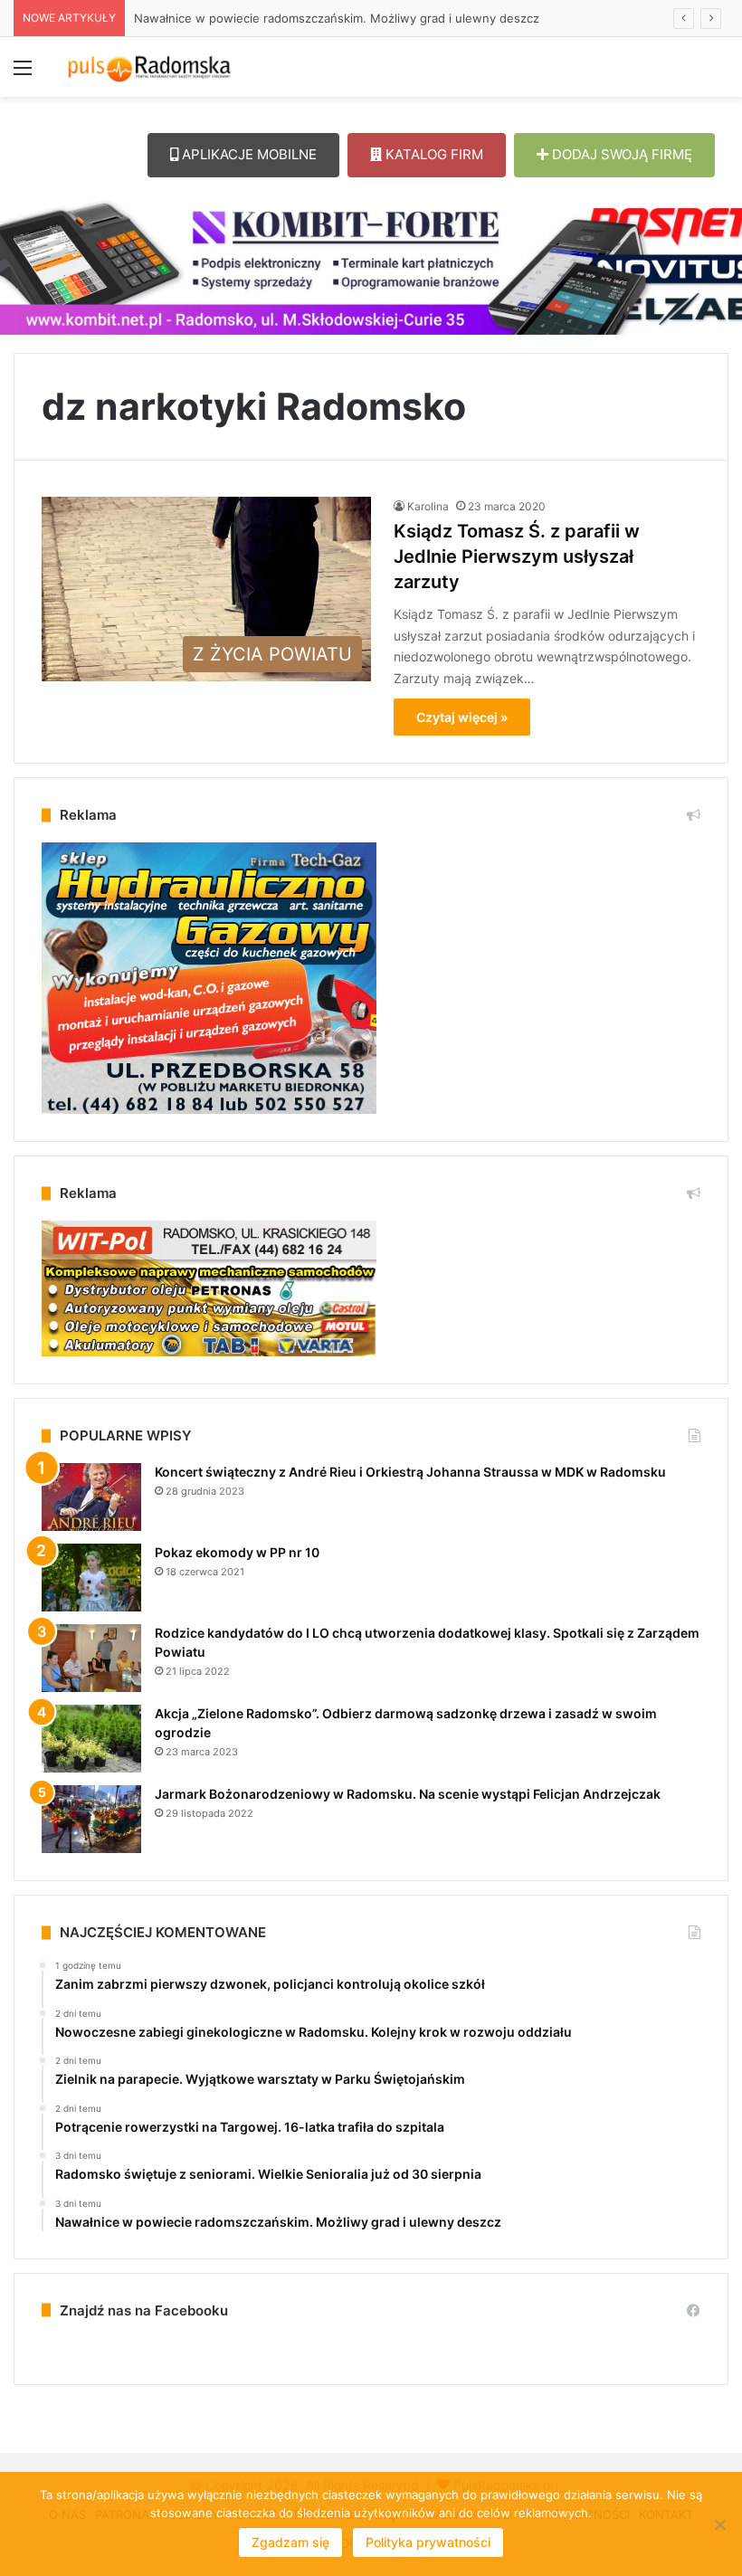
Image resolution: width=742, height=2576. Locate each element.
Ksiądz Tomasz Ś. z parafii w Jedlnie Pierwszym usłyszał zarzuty (517, 556)
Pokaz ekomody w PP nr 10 (237, 1552)
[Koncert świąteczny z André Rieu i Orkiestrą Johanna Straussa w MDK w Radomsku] (91, 1497)
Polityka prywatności (428, 2542)
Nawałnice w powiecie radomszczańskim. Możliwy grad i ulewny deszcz (337, 18)
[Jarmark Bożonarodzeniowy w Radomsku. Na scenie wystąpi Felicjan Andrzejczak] (91, 1819)
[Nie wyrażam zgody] (719, 2524)
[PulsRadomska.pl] (149, 67)
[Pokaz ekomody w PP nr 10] (91, 1578)
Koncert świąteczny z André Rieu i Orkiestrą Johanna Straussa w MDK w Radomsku (410, 1472)
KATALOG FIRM (433, 154)
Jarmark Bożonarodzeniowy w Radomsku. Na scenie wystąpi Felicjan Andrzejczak (408, 1794)
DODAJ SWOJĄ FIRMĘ (620, 154)
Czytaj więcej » (462, 717)
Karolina (428, 506)
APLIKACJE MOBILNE (247, 154)
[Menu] (23, 74)
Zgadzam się (290, 2542)
